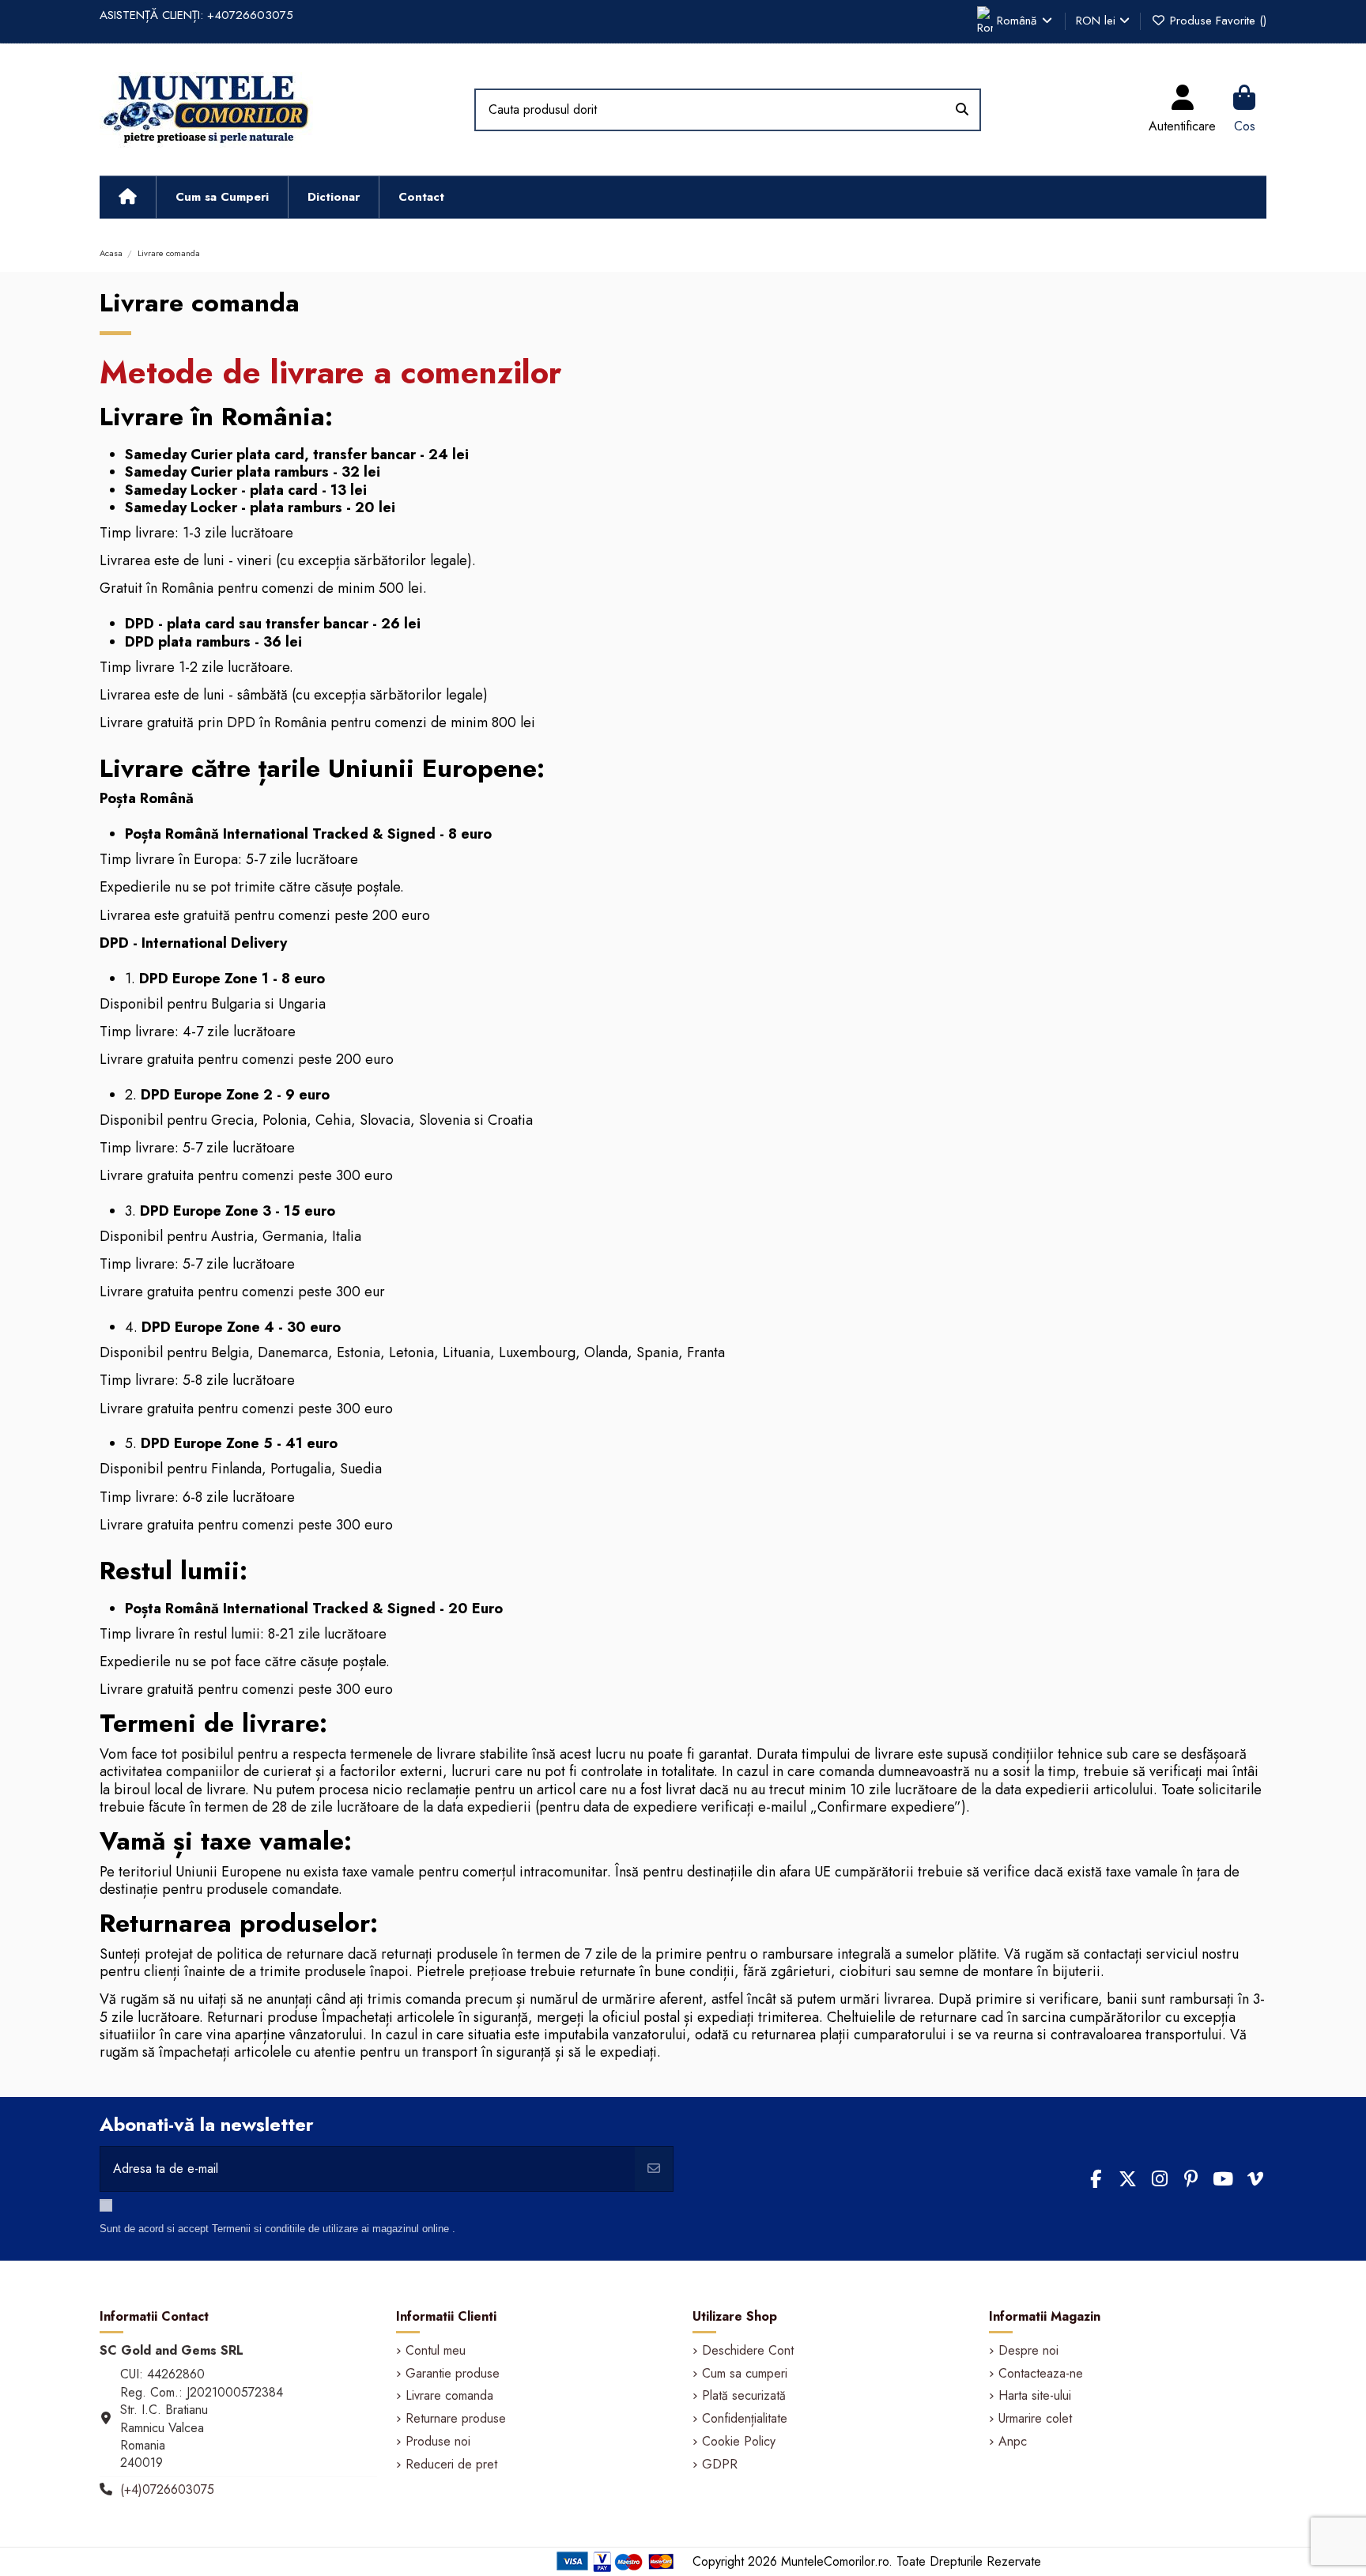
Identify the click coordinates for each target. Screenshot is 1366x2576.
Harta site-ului (1035, 2396)
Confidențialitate (745, 2419)
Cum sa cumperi (745, 2374)
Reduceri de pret (451, 2465)
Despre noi (1028, 2351)
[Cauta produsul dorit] (962, 110)
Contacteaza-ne (1041, 2374)
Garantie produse (453, 2374)
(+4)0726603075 (167, 2489)
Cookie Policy (739, 2442)
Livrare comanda (449, 2396)
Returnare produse (456, 2419)
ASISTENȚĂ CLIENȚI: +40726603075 (196, 15)
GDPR (720, 2465)
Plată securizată (744, 2396)
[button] (222, 197)
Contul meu (436, 2351)
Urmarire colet (1035, 2419)
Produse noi (438, 2442)
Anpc (1013, 2442)
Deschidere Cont (748, 2351)
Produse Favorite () (1216, 21)
